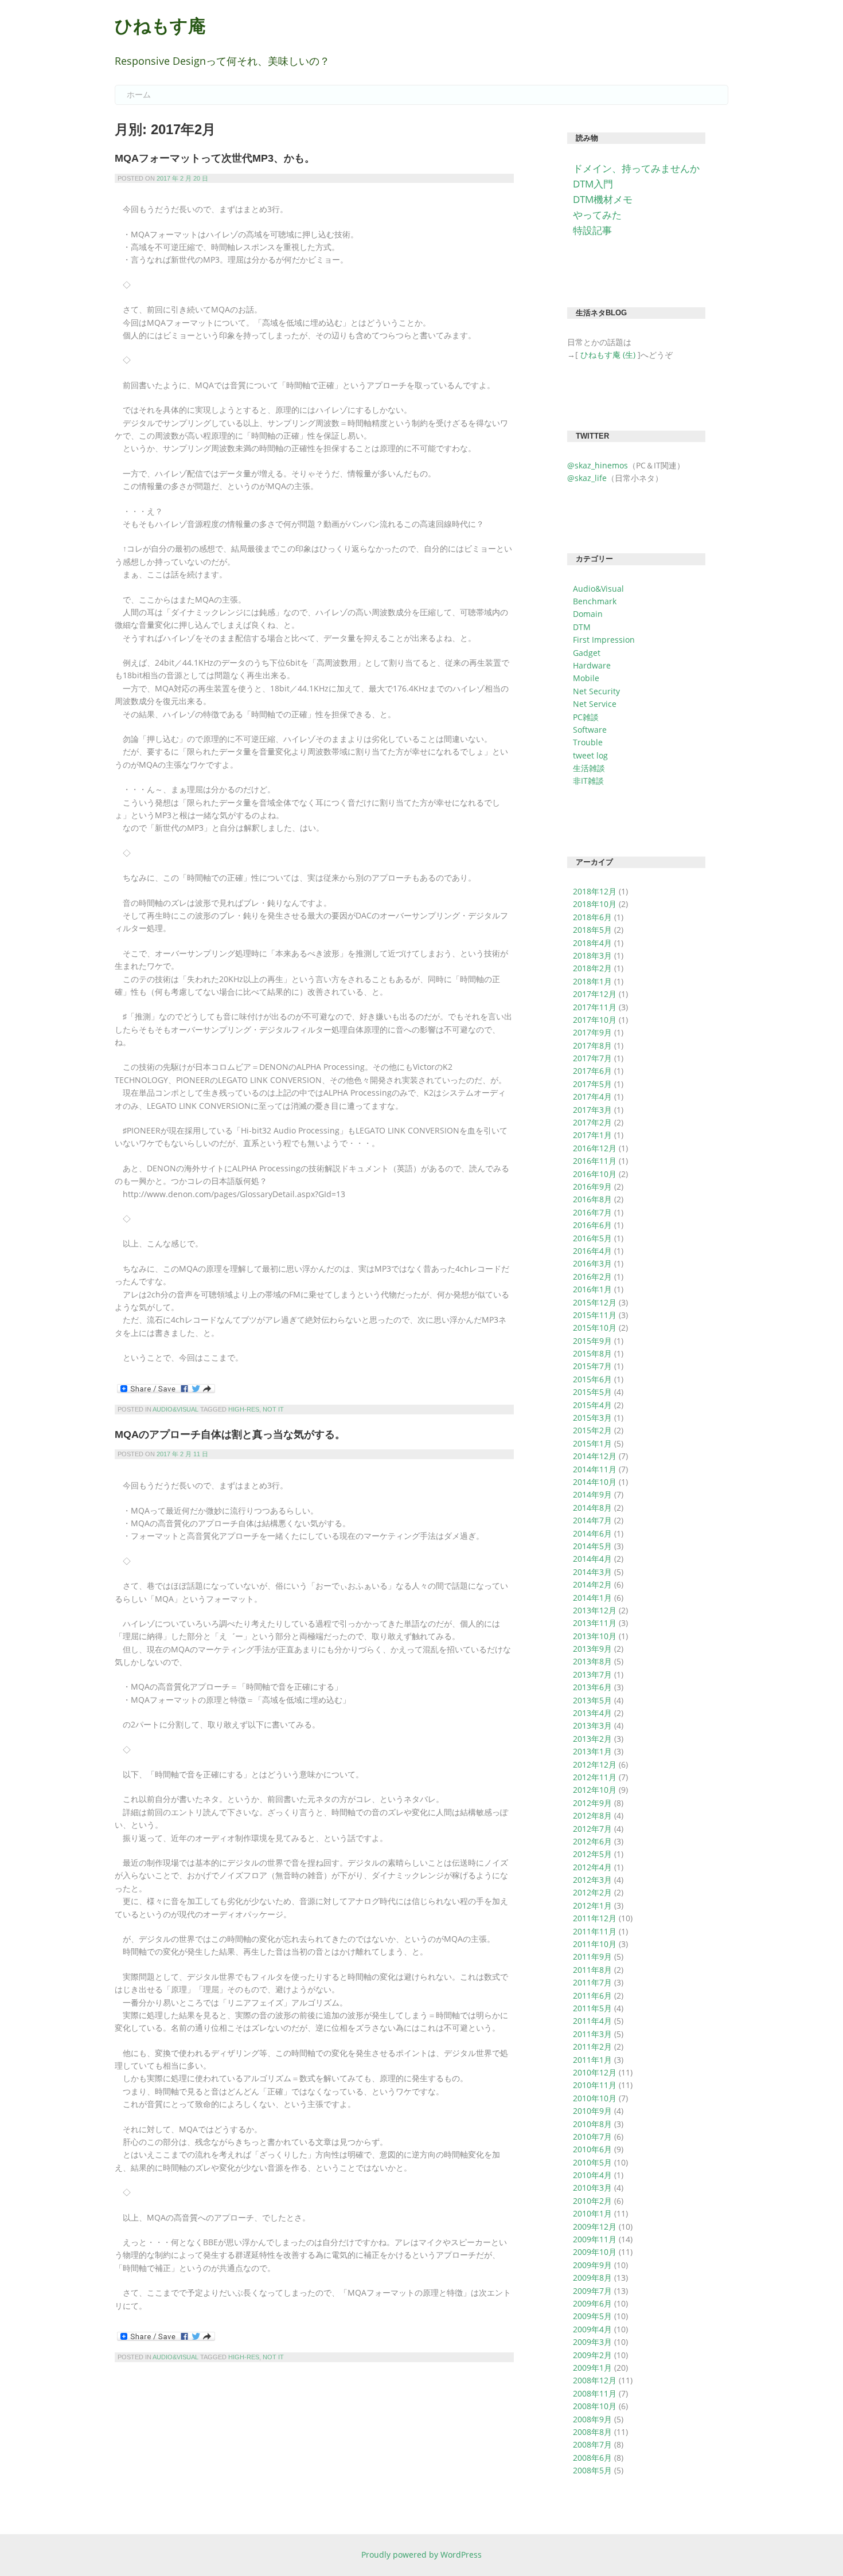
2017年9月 (592, 1032)
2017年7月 (592, 1058)
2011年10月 (595, 1944)
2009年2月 (592, 2355)
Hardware (592, 665)
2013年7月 (592, 1674)
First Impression (604, 640)
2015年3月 (592, 1418)
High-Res (244, 1409)
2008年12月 (595, 2380)
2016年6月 (592, 1225)
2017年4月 (592, 1097)
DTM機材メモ (603, 199)
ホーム (139, 95)
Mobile (586, 678)
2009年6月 (592, 2303)
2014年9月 (592, 1494)
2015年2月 (592, 1430)
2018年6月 (592, 917)
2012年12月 (595, 1764)
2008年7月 (592, 2444)
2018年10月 (595, 904)
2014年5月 (592, 1546)
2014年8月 (592, 1508)
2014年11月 (595, 1469)
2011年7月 (592, 1982)
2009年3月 (592, 2342)
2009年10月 (595, 2252)
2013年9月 (592, 1649)
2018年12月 (595, 891)
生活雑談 (589, 768)
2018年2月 (592, 968)
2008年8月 (592, 2432)
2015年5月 (592, 1392)
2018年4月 (592, 943)
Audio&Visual (175, 1409)
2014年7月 (592, 1520)
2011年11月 (595, 1931)
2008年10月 (595, 2406)
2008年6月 (592, 2458)
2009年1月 (592, 2368)
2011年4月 (592, 2021)
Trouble (588, 742)
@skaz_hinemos (598, 465)
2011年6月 (592, 1995)
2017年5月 (592, 1084)
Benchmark (595, 601)
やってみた (597, 215)
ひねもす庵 (160, 26)
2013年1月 (592, 1751)
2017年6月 (592, 1071)
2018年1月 (592, 981)
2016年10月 (595, 1174)
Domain (588, 614)
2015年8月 (592, 1353)
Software (590, 730)
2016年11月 (595, 1161)
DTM (582, 627)
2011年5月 (592, 2008)
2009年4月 (592, 2329)
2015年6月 (592, 1379)
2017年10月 (595, 1020)
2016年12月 (595, 1148)
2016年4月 (592, 1251)
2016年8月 (592, 1199)
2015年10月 (595, 1328)
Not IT (273, 1409)
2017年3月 (592, 1110)
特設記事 (592, 230)
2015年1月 (592, 1443)
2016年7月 (592, 1212)
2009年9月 (592, 2265)
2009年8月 (592, 2278)
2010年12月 (595, 2072)
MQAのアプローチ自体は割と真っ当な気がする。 (230, 1434)
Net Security (596, 691)
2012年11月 (595, 1777)
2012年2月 (592, 1892)
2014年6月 (592, 1533)
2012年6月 (592, 1841)
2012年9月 (592, 1803)
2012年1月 (592, 1905)
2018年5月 (592, 930)
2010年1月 (592, 2213)
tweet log (590, 755)
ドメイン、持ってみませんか (636, 168)
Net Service (595, 704)
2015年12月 (595, 1302)
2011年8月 (592, 1970)
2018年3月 (592, 955)
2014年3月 (592, 1572)
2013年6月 (592, 1687)
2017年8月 (592, 1045)
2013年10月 (595, 1636)
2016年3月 (592, 1263)
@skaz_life (587, 478)
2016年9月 (592, 1187)
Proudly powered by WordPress (421, 2554)
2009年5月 (592, 2316)
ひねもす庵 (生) (608, 355)
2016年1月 (592, 1289)
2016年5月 (592, 1238)
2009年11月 (595, 2239)
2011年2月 (592, 2047)
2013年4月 (592, 1713)
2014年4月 (592, 1559)
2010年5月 (592, 2162)
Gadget (587, 653)
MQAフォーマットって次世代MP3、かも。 (215, 158)
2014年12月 (595, 1456)
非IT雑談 (588, 781)
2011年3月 (592, 2034)
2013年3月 (592, 1725)
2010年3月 (592, 2188)
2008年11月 (595, 2393)
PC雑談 (586, 717)
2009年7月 (592, 2291)
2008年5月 (592, 2470)
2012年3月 (592, 1880)
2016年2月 (592, 1277)
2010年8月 (592, 2124)
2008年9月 (592, 2419)
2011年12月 (595, 1918)
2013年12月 (595, 1610)
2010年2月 (592, 2201)
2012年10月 (595, 1790)
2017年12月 (595, 994)
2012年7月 (592, 1829)
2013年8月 (592, 1661)
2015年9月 (592, 1341)
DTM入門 (593, 184)
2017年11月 (595, 1007)
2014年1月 (592, 1598)
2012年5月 (592, 1854)
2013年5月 (592, 1700)
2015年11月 (595, 1315)
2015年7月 (592, 1366)
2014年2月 (592, 1584)
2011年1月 (592, 2060)
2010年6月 (592, 2149)
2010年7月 (592, 2137)
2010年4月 (592, 2175)
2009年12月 (595, 2227)
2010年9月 (592, 2111)
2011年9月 (592, 1957)
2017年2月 (592, 1122)
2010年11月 (595, 2085)
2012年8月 (592, 1815)
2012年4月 (592, 1867)
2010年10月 (595, 2098)
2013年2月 (592, 1739)
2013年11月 (595, 1623)
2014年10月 (595, 1482)
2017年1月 (592, 1135)
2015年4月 (592, 1405)
